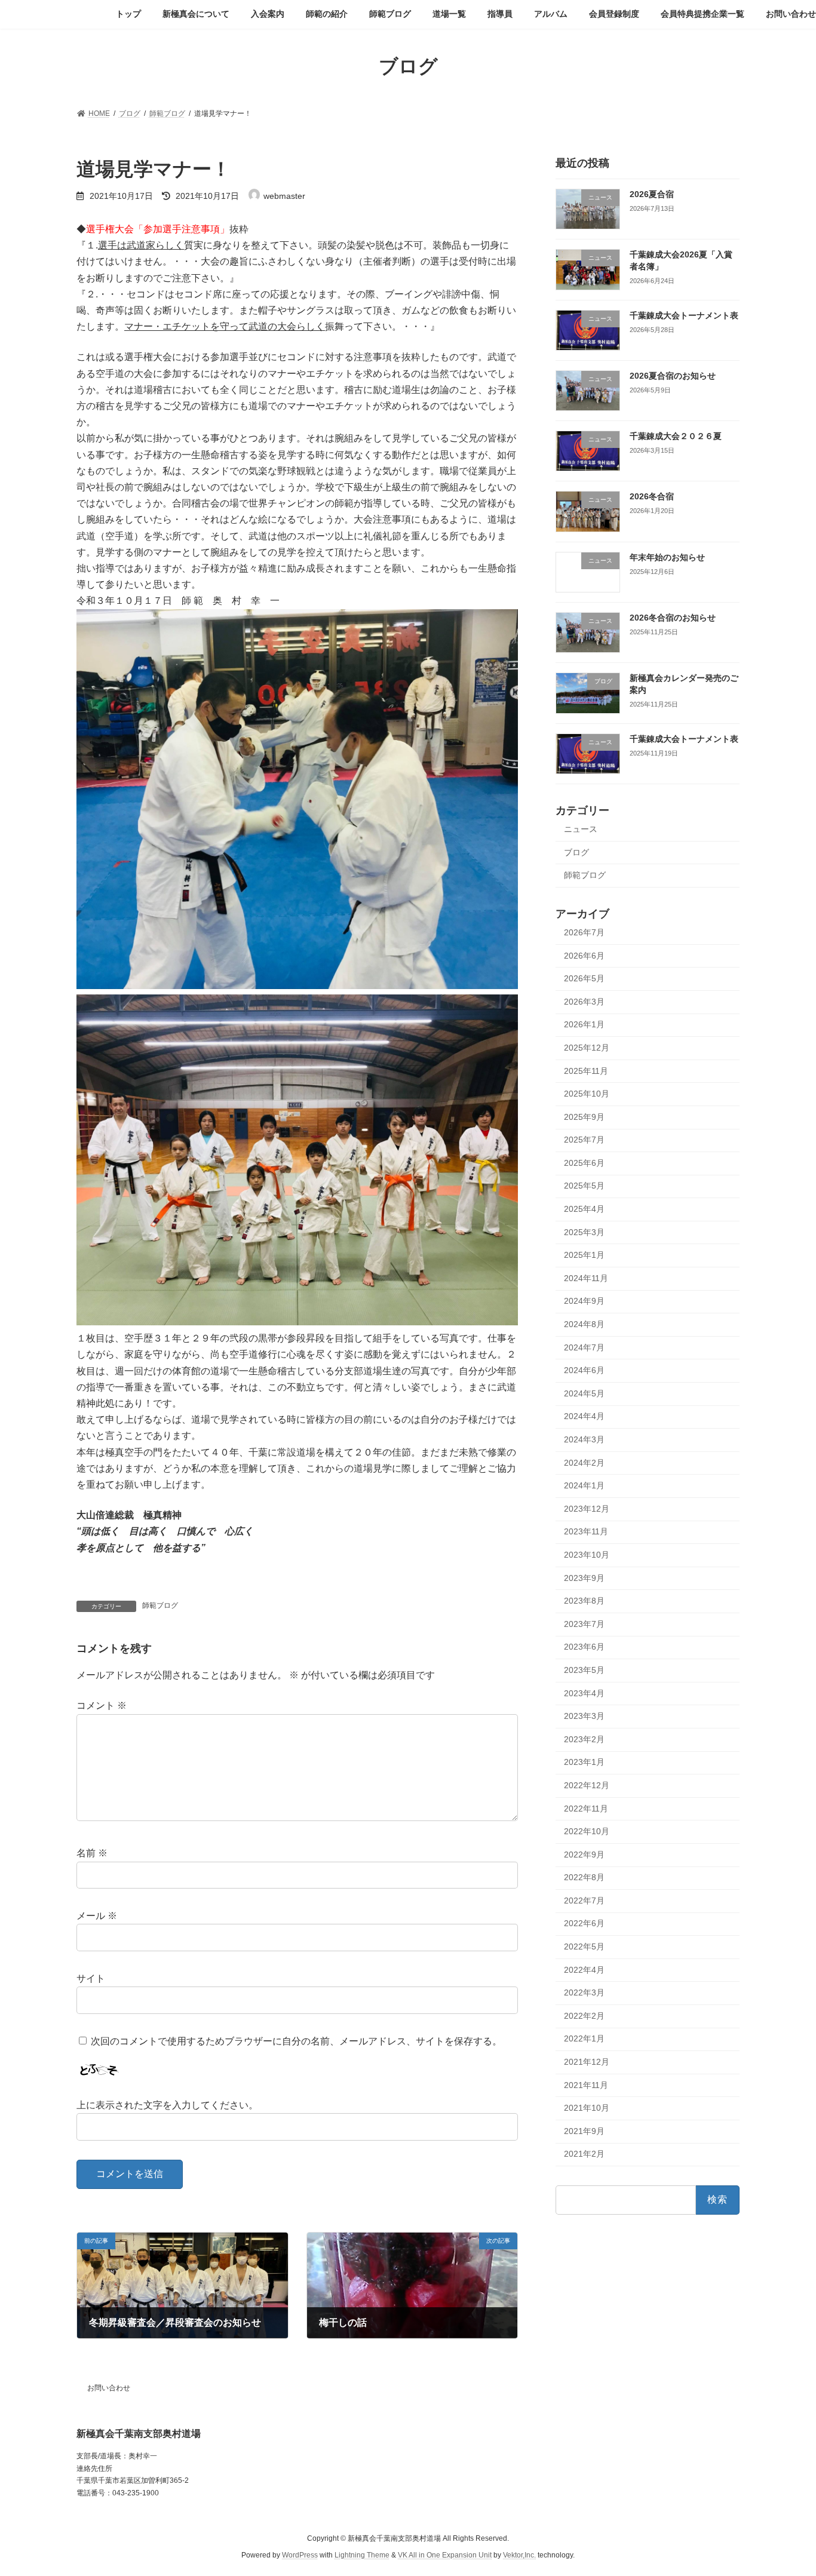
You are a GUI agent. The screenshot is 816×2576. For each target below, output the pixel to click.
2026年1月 (584, 1024)
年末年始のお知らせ (667, 557)
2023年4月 (584, 1693)
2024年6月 (584, 1370)
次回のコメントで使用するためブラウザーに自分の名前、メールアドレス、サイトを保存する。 (296, 2041)
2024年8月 (584, 1324)
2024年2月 (584, 1462)
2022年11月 (586, 1808)
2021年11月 (586, 2084)
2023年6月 (584, 1647)
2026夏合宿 (652, 194)
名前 (92, 1853)
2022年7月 (584, 1900)
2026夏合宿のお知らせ (673, 375)
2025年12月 (587, 1048)
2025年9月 (584, 1116)
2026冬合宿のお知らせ (673, 618)
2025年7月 (584, 1140)
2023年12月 (587, 1508)
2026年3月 (584, 1001)
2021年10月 (587, 2108)
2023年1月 (584, 1762)
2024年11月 (586, 1278)
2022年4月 (584, 1969)
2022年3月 (584, 1992)
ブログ (576, 852)
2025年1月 (584, 1255)
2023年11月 (586, 1531)
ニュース (581, 829)
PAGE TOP (786, 2488)
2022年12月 (587, 1785)
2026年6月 (584, 955)
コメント (102, 1705)
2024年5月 (584, 1393)
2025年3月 (584, 1232)
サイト (91, 1978)
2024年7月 (584, 1347)
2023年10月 (587, 1555)
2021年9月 (584, 2130)
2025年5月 (584, 1186)
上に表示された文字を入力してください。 (167, 2105)
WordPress (300, 2555)
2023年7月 (584, 1623)
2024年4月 (584, 1416)
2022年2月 (584, 2015)
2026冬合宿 (652, 496)
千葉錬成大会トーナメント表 (684, 315)
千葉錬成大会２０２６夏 (676, 436)
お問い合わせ (109, 2388)
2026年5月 (584, 978)
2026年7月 (584, 932)
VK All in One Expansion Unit (445, 2555)
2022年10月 (587, 1831)
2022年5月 (584, 1946)
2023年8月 (584, 1601)
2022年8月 (584, 1877)
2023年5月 (584, 1670)
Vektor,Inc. (519, 2555)
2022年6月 (584, 1923)
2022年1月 (584, 2038)
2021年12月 (587, 2062)
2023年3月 (584, 1716)
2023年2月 (584, 1739)
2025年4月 (584, 1209)
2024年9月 (584, 1301)
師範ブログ (160, 1605)
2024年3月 (584, 1439)
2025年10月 (587, 1094)
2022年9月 (584, 1854)
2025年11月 (586, 1070)
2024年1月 (584, 1485)
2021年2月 (584, 2154)
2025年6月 (584, 1162)
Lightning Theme (362, 2555)
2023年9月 (584, 1577)
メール (97, 1916)
